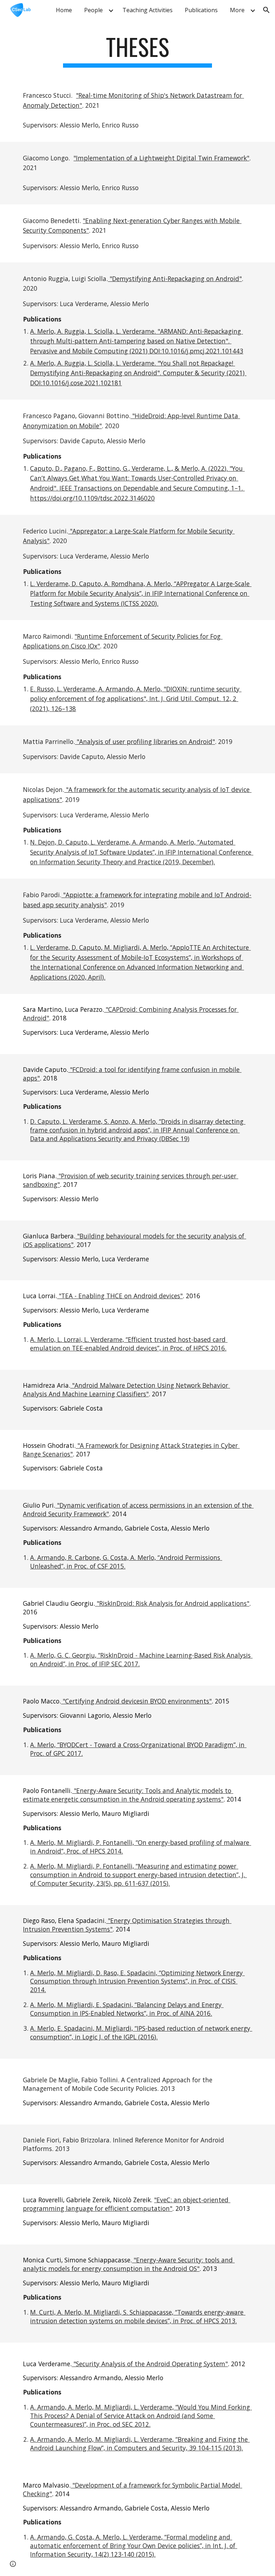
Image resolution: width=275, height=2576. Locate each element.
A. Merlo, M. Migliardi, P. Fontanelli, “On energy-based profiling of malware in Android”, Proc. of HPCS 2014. (141, 1847)
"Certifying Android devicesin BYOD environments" (136, 1701)
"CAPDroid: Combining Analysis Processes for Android (131, 1014)
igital (189, 158)
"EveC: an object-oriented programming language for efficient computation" (127, 2204)
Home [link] (64, 10)
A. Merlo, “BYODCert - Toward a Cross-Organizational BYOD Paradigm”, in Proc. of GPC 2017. (138, 1749)
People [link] (93, 10)
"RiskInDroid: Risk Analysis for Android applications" (172, 1603)
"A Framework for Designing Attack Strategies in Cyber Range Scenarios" (131, 1450)
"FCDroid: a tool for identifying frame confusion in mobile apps (132, 1074)
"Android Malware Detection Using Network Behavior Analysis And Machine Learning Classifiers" (126, 1390)
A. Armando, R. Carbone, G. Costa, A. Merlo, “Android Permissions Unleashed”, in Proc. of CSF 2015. (126, 1562)
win (208, 158)
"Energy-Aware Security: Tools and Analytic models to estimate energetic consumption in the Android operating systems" (128, 1795)
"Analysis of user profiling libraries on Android (144, 741)
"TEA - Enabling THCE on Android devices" (120, 1296)
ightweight (160, 158)
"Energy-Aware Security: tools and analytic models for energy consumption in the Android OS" (129, 2264)
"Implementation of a (106, 158)
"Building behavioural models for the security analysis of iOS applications (134, 1240)
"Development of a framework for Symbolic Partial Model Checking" (132, 2489)
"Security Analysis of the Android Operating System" (150, 2364)
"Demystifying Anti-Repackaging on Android (173, 279)
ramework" (233, 158)
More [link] (237, 10)
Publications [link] (201, 10)
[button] (266, 10)
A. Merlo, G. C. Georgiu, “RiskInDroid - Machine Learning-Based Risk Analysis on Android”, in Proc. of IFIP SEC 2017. (141, 1659)
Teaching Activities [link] (148, 10)
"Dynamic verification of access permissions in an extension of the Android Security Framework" (138, 1509)
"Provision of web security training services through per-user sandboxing (131, 1180)
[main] (137, 50)
